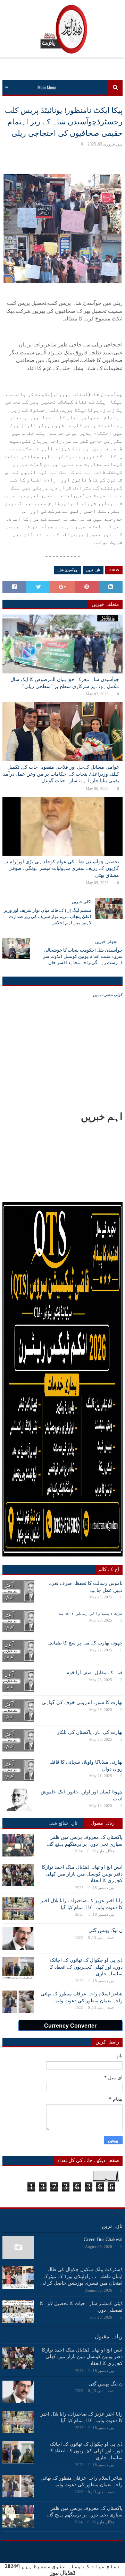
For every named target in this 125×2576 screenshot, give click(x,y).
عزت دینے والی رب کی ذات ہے (91, 1613)
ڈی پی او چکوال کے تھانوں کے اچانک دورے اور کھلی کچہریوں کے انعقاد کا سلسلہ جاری (86, 1967)
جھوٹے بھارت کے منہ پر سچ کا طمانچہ (85, 1643)
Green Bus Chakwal (103, 2239)
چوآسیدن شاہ (68, 570)
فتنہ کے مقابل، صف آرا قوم (94, 1673)
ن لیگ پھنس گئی (106, 1930)
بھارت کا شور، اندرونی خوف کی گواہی (82, 1702)
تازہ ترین (93, 570)
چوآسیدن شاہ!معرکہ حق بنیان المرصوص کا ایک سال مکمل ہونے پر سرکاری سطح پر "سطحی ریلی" (65, 683)
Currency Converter (70, 2026)
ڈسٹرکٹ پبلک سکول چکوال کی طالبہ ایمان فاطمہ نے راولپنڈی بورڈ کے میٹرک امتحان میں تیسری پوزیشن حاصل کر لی (81, 2276)
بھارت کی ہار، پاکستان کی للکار (90, 1732)
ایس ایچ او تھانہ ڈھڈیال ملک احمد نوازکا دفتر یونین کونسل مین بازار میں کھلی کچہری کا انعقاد (82, 1874)
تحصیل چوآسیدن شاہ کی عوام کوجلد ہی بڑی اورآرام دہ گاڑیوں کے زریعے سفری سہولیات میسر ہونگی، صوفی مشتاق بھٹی (61, 868)
